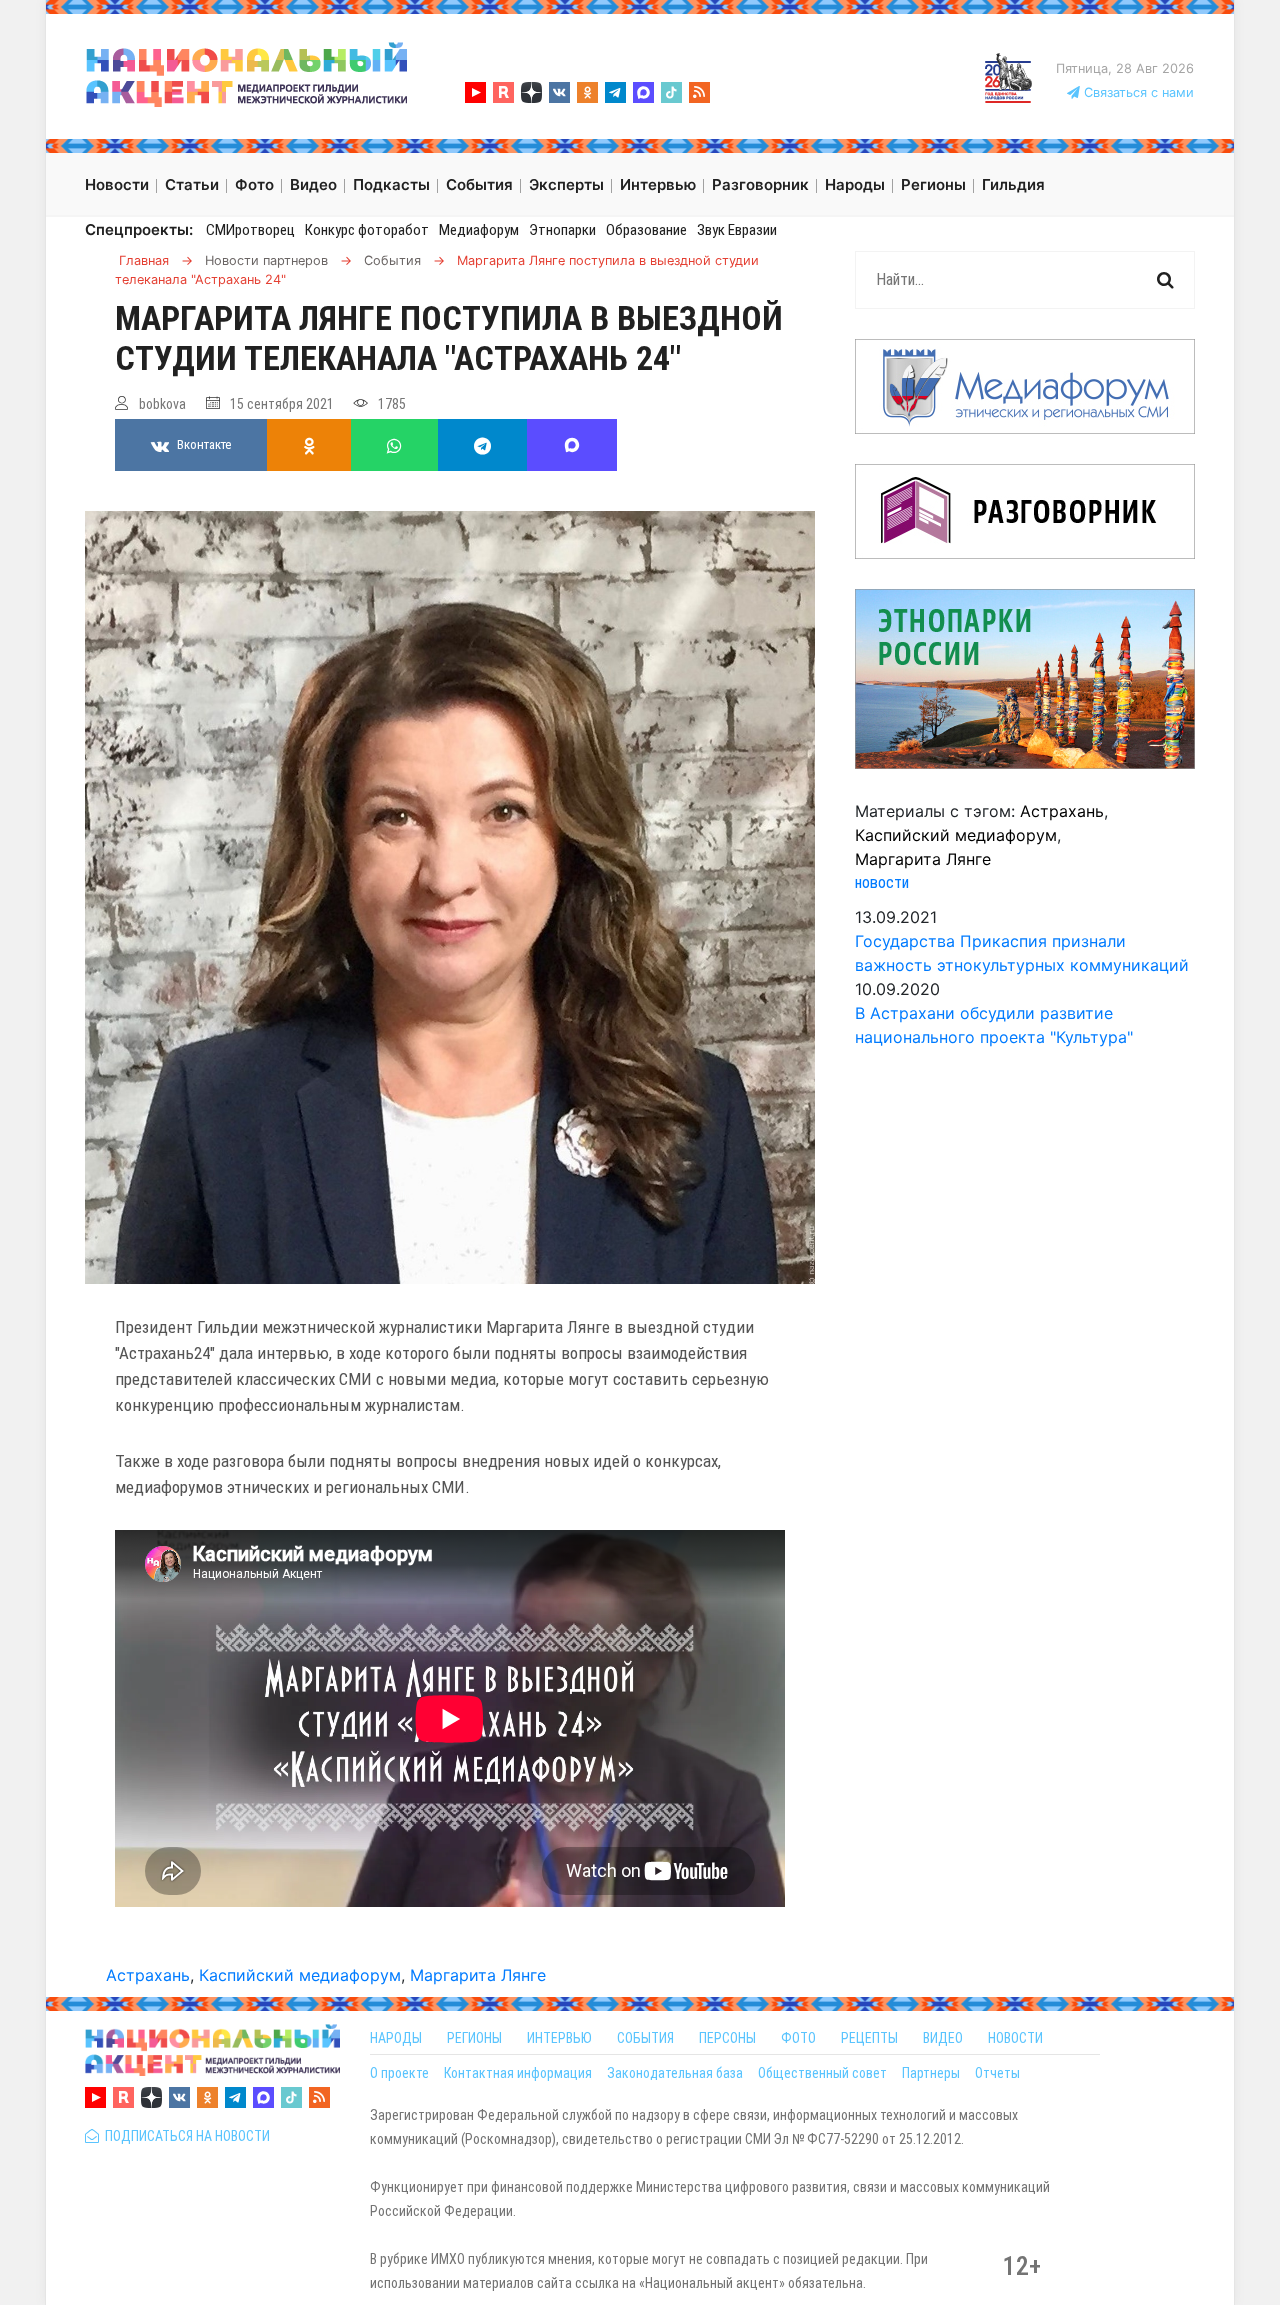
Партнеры (931, 2073)
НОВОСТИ (1015, 2038)
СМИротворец (250, 230)
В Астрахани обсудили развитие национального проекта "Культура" (994, 1025)
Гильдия (1013, 184)
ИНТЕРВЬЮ (559, 2038)
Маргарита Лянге (478, 1975)
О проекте (399, 2073)
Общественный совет (822, 2073)
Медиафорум (479, 230)
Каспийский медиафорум (300, 1975)
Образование (646, 230)
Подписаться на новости (184, 2136)
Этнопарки (562, 230)
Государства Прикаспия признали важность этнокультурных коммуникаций (1022, 953)
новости (882, 882)
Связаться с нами (1137, 92)
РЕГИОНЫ (474, 2038)
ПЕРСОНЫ (727, 2038)
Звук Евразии (737, 230)
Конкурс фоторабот (367, 230)
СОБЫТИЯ (645, 2038)
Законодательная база (675, 2073)
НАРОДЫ (396, 2038)
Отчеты (997, 2073)
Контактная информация (518, 2073)
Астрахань (148, 1975)
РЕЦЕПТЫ (869, 2038)
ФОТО (798, 2038)
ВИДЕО (943, 2038)
